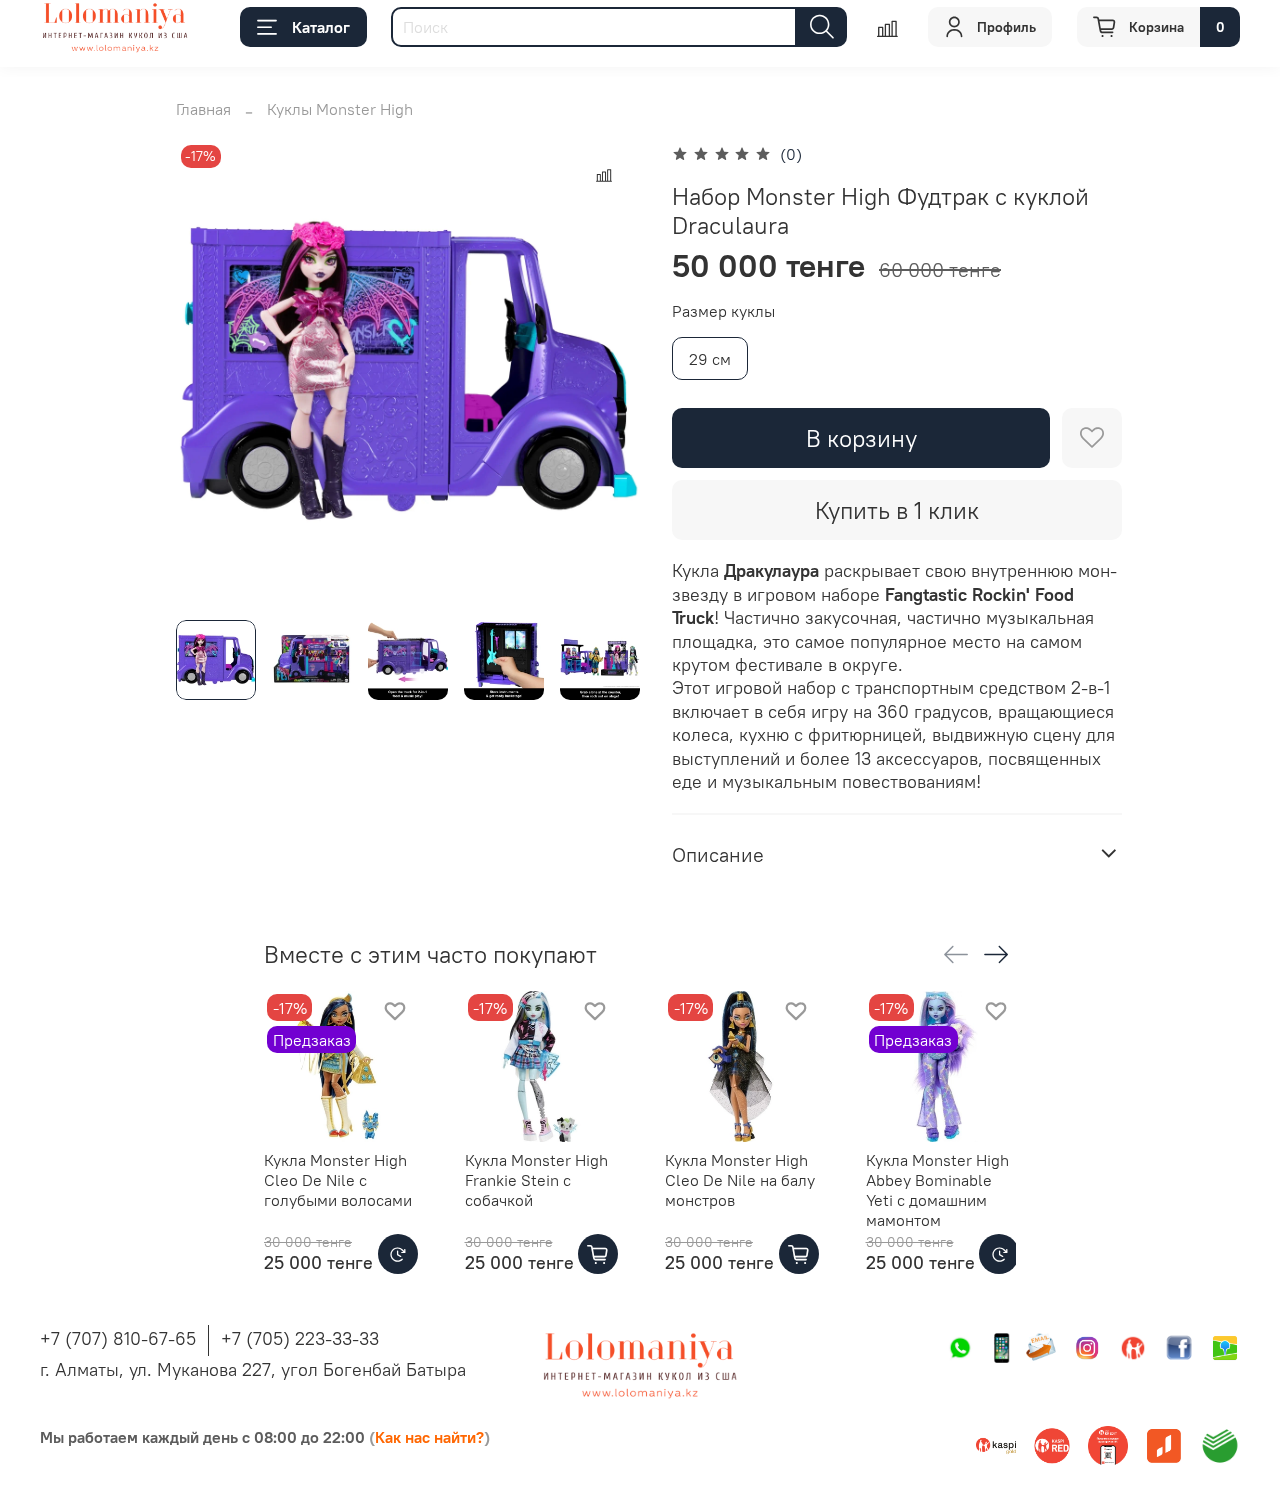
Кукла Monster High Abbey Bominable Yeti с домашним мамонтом (937, 1189)
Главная (203, 109)
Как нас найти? (429, 1437)
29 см (710, 359)
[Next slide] (608, 372)
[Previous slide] (208, 372)
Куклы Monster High (340, 109)
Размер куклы (723, 311)
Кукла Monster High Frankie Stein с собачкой (536, 1179)
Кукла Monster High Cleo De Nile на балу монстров (740, 1179)
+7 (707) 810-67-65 (118, 1338)
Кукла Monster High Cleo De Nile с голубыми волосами (338, 1179)
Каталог (321, 27)
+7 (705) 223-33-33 (300, 1338)
